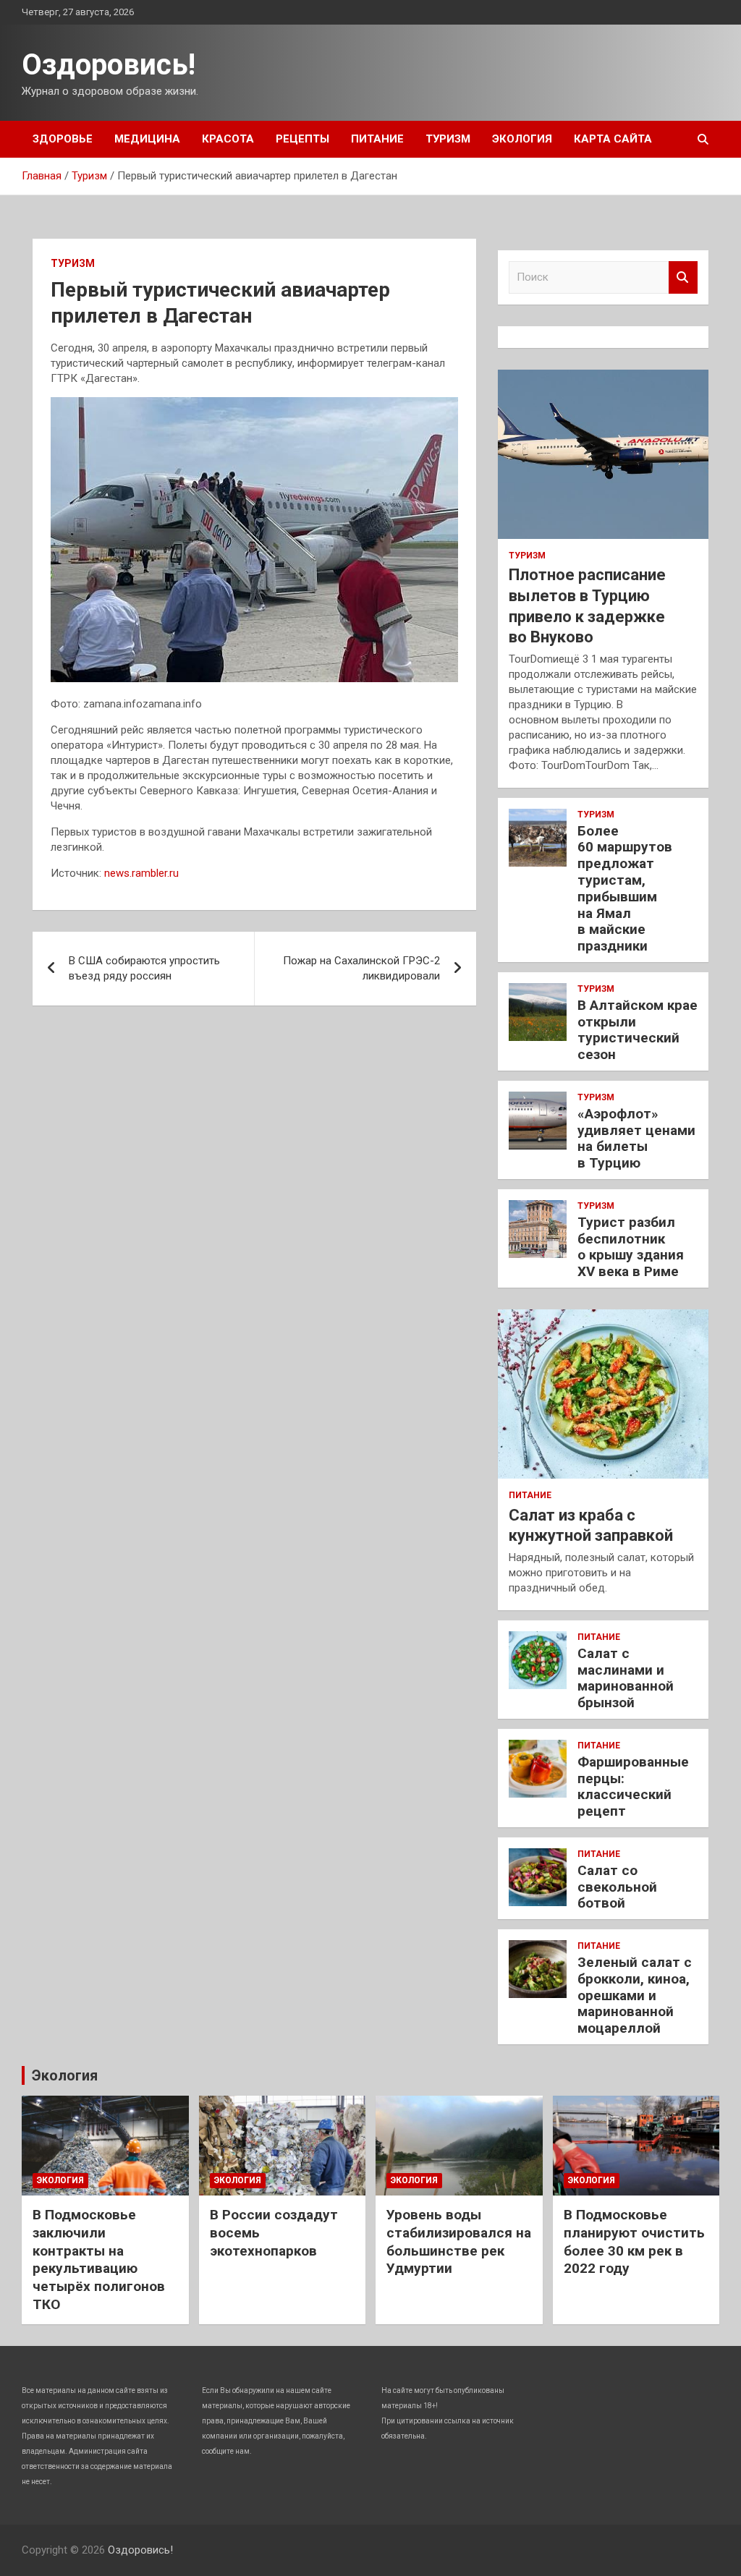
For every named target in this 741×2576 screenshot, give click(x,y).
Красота (228, 139)
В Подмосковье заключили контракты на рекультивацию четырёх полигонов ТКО (99, 2259)
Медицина (147, 139)
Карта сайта (613, 139)
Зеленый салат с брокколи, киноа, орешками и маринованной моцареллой (635, 1995)
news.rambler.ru (141, 873)
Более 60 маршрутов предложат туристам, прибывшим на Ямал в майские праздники (625, 889)
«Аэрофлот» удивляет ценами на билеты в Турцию (636, 1138)
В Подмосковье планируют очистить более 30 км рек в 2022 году (634, 2241)
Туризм (448, 139)
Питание (377, 139)
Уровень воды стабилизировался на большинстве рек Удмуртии (459, 2241)
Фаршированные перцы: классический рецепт (633, 1786)
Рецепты (302, 139)
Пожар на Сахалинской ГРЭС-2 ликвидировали (361, 968)
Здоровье (63, 139)
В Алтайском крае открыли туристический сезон (638, 1030)
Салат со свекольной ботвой (617, 1887)
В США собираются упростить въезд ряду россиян (144, 968)
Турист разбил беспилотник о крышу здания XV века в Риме (631, 1247)
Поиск (683, 277)
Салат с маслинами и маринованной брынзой (626, 1678)
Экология (522, 139)
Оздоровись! (109, 65)
